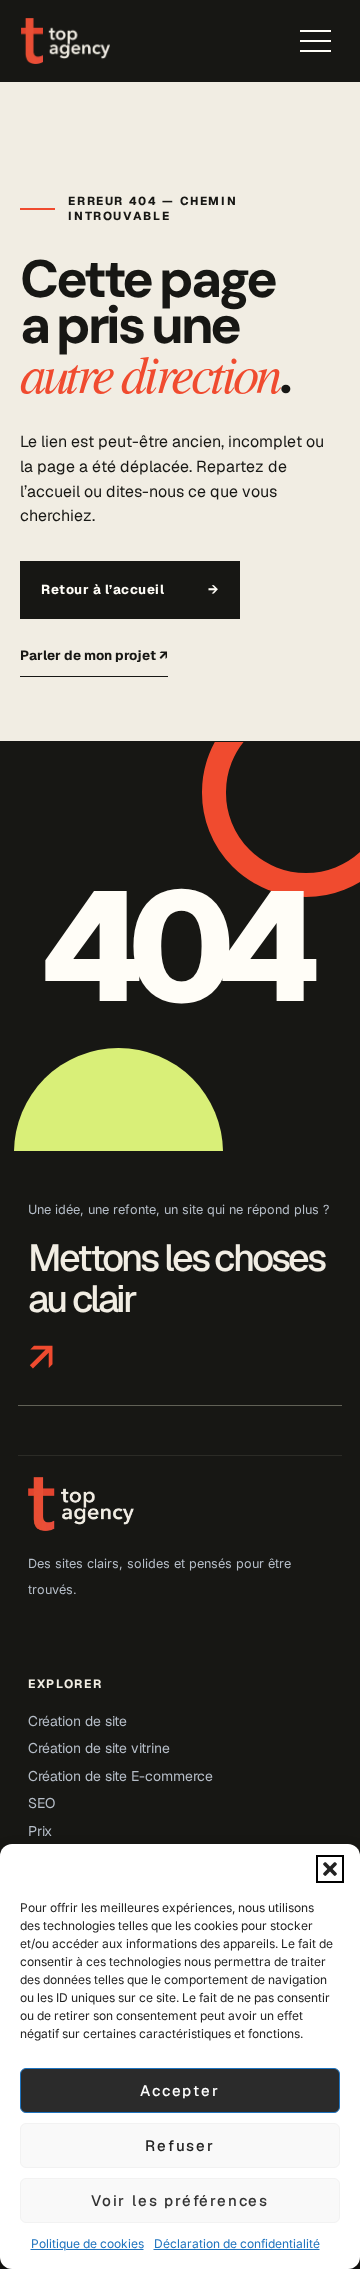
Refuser (180, 2145)
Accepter (179, 2090)
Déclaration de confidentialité (237, 2243)
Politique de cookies (87, 2243)
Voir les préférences (180, 2200)
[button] (330, 1869)
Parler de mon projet (94, 655)
